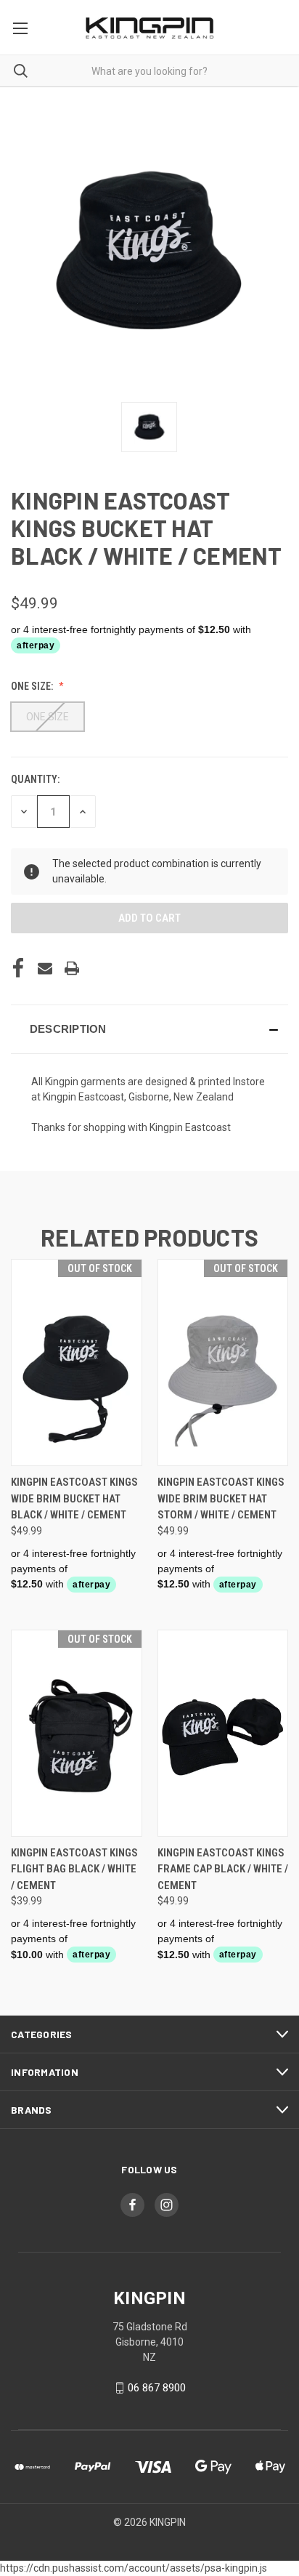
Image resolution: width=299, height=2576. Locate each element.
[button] (149, 1029)
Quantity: (35, 779)
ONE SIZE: (33, 686)
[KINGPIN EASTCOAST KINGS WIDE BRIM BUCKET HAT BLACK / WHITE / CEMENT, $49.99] (77, 1363)
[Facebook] (18, 968)
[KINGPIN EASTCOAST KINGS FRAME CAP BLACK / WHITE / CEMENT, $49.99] (223, 1733)
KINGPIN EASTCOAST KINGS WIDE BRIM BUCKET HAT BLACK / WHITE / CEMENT (74, 1498)
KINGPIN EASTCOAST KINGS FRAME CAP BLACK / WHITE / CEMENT (223, 1869)
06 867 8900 (157, 2388)
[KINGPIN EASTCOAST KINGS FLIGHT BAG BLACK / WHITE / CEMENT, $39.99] (77, 1733)
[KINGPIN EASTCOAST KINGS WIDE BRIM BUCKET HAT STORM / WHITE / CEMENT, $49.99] (223, 1363)
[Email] (45, 968)
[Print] (72, 968)
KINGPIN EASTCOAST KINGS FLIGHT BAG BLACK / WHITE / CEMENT (74, 1869)
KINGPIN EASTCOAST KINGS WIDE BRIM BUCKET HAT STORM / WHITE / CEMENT (221, 1498)
